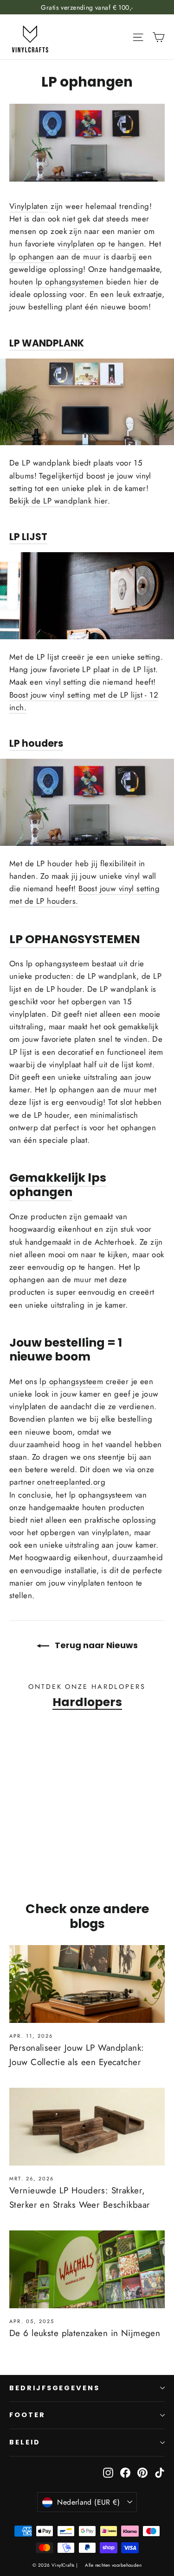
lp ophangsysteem (71, 1381)
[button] (35, 1841)
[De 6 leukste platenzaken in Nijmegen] (87, 2269)
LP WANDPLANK (47, 343)
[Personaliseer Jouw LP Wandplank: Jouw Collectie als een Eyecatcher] (87, 1984)
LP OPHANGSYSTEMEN (75, 939)
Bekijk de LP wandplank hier (58, 501)
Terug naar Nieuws (95, 1645)
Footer (27, 2415)
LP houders (36, 743)
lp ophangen (32, 257)
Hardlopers (87, 1702)
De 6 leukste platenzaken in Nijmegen (85, 2333)
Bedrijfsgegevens (55, 2388)
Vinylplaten (29, 206)
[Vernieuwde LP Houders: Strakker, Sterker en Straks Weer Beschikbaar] (87, 2127)
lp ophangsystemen (70, 282)
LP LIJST (28, 537)
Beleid (25, 2442)
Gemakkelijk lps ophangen (58, 1184)
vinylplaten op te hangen (101, 244)
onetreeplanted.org (71, 1482)
